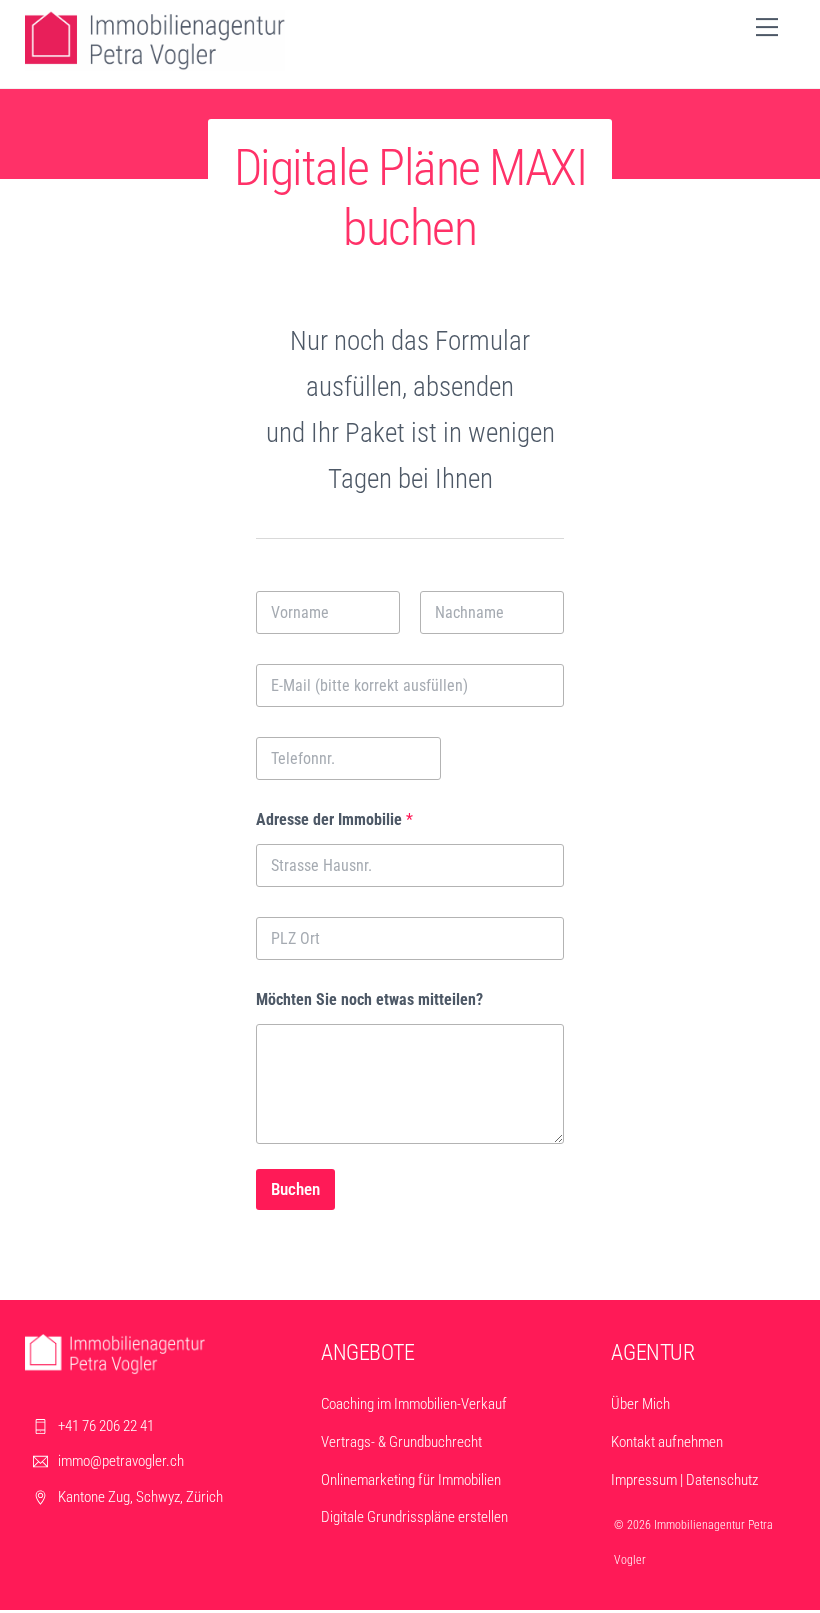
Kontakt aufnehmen (667, 1442)
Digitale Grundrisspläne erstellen (414, 1517)
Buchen (295, 1189)
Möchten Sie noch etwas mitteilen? (369, 999)
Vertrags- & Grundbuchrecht (401, 1442)
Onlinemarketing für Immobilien (411, 1480)
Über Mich (640, 1404)
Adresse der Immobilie (334, 819)
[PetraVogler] (155, 63)
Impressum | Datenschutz (684, 1480)
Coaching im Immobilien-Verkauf (414, 1404)
